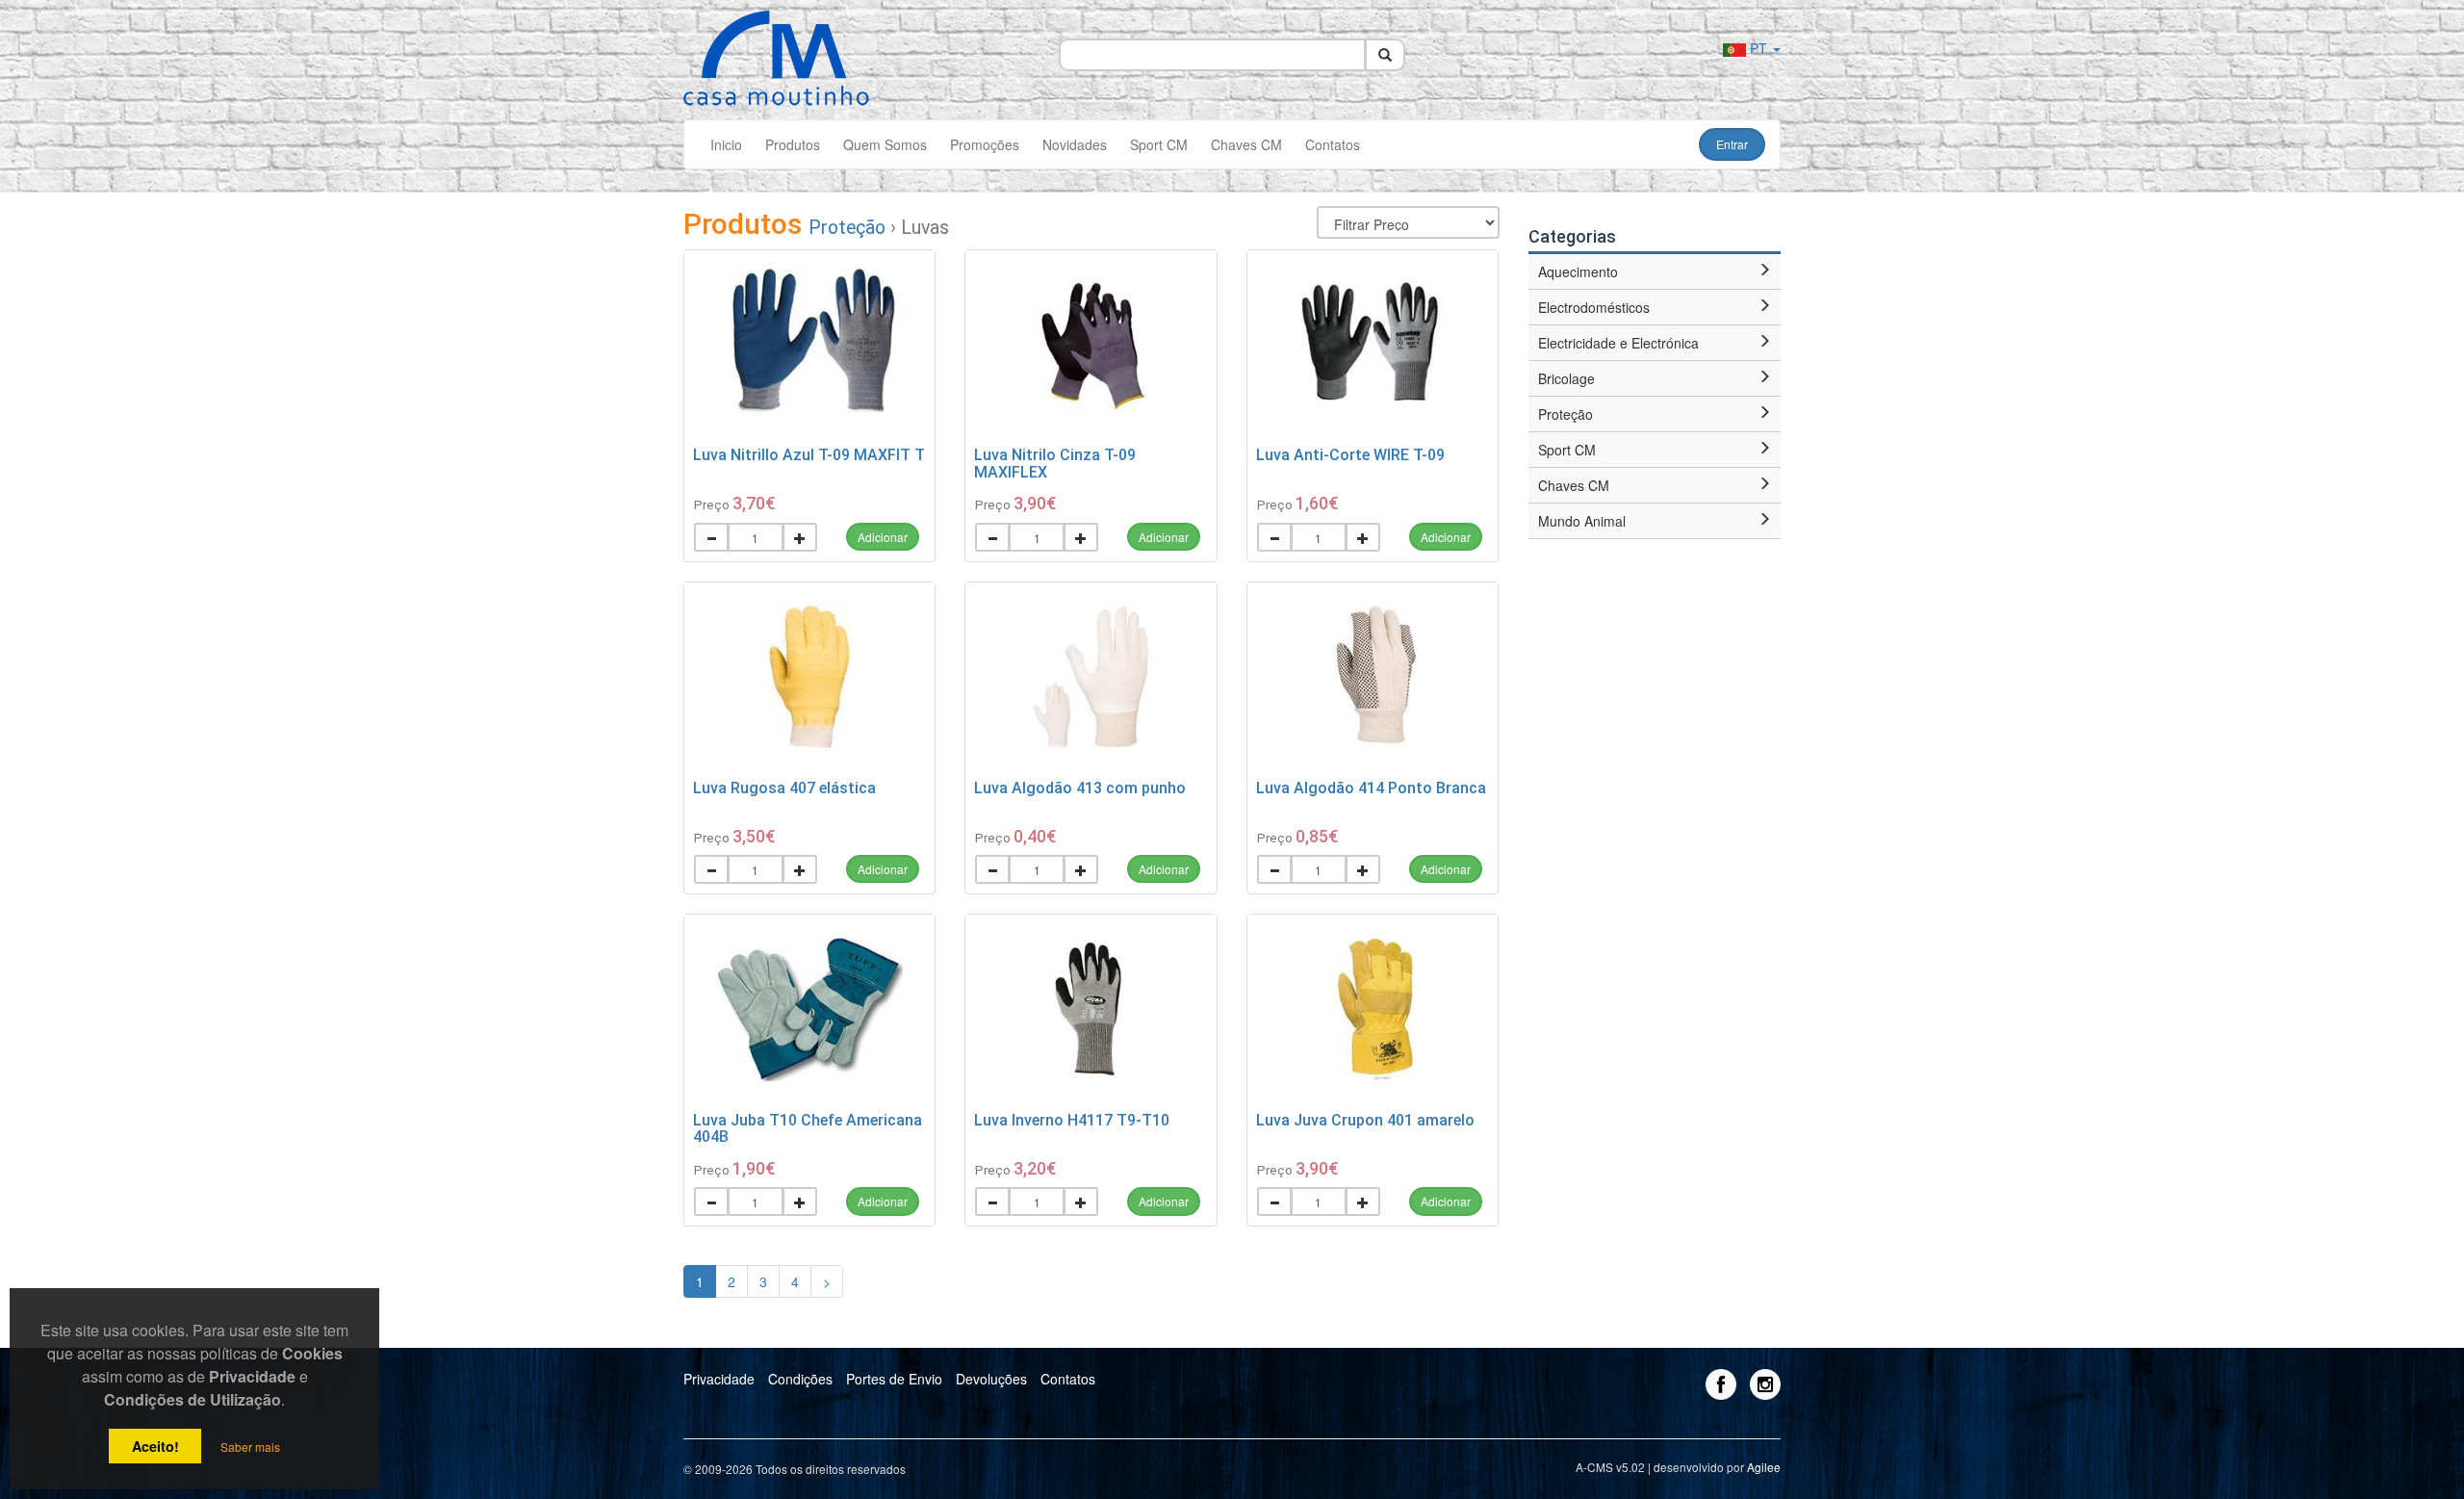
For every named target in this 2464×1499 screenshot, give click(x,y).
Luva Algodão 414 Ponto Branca (1371, 788)
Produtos (793, 144)
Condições (800, 1379)
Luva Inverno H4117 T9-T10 (1072, 1120)
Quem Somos (885, 144)
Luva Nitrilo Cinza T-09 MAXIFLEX (1055, 464)
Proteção (847, 228)
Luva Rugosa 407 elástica (784, 788)
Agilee (1764, 1467)
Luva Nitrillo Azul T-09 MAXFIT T (809, 455)
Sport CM (1159, 144)
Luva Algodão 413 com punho (1080, 788)
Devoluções (991, 1379)
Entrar (1732, 144)
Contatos (1333, 144)
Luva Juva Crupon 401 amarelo (1365, 1120)
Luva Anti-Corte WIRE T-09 (1350, 455)
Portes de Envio (894, 1379)
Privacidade (719, 1379)
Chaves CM (1246, 144)
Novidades (1075, 144)
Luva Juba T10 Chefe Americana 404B (808, 1129)
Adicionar (883, 537)
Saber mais (250, 1447)
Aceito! (155, 1446)
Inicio (726, 144)
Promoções (985, 144)
